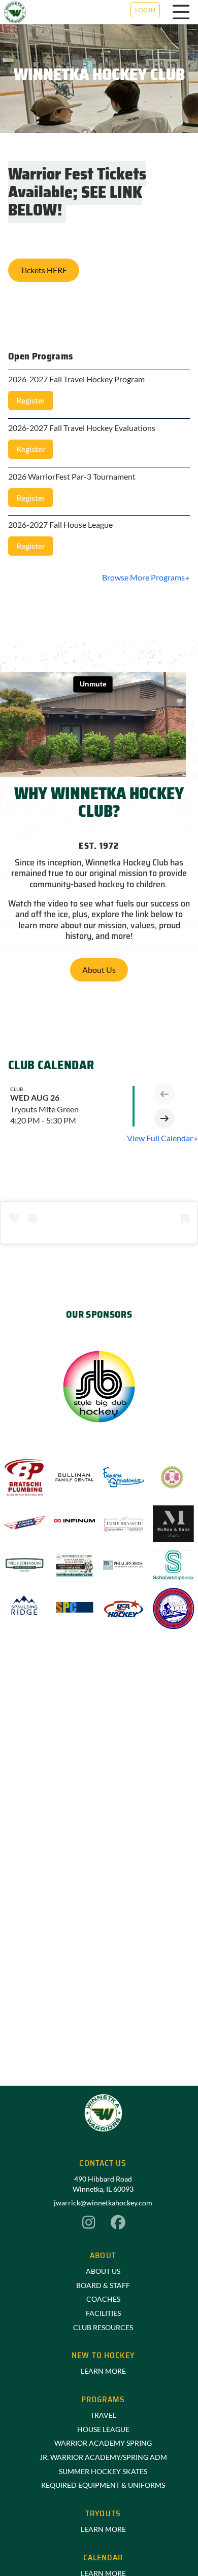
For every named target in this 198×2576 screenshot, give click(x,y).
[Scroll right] (164, 1118)
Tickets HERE (44, 270)
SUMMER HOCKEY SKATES (103, 2471)
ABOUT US (103, 2271)
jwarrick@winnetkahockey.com (103, 2203)
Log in (145, 10)
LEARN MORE (103, 2371)
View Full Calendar (160, 1138)
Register (31, 400)
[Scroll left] (164, 1094)
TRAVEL (103, 2415)
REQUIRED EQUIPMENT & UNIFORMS (103, 2485)
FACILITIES (103, 2313)
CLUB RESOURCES (103, 2327)
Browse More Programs (143, 577)
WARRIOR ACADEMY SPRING (103, 2443)
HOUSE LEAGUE (103, 2429)
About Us (99, 970)
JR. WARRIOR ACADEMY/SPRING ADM (103, 2457)
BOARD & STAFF (103, 2285)
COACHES (103, 2299)
